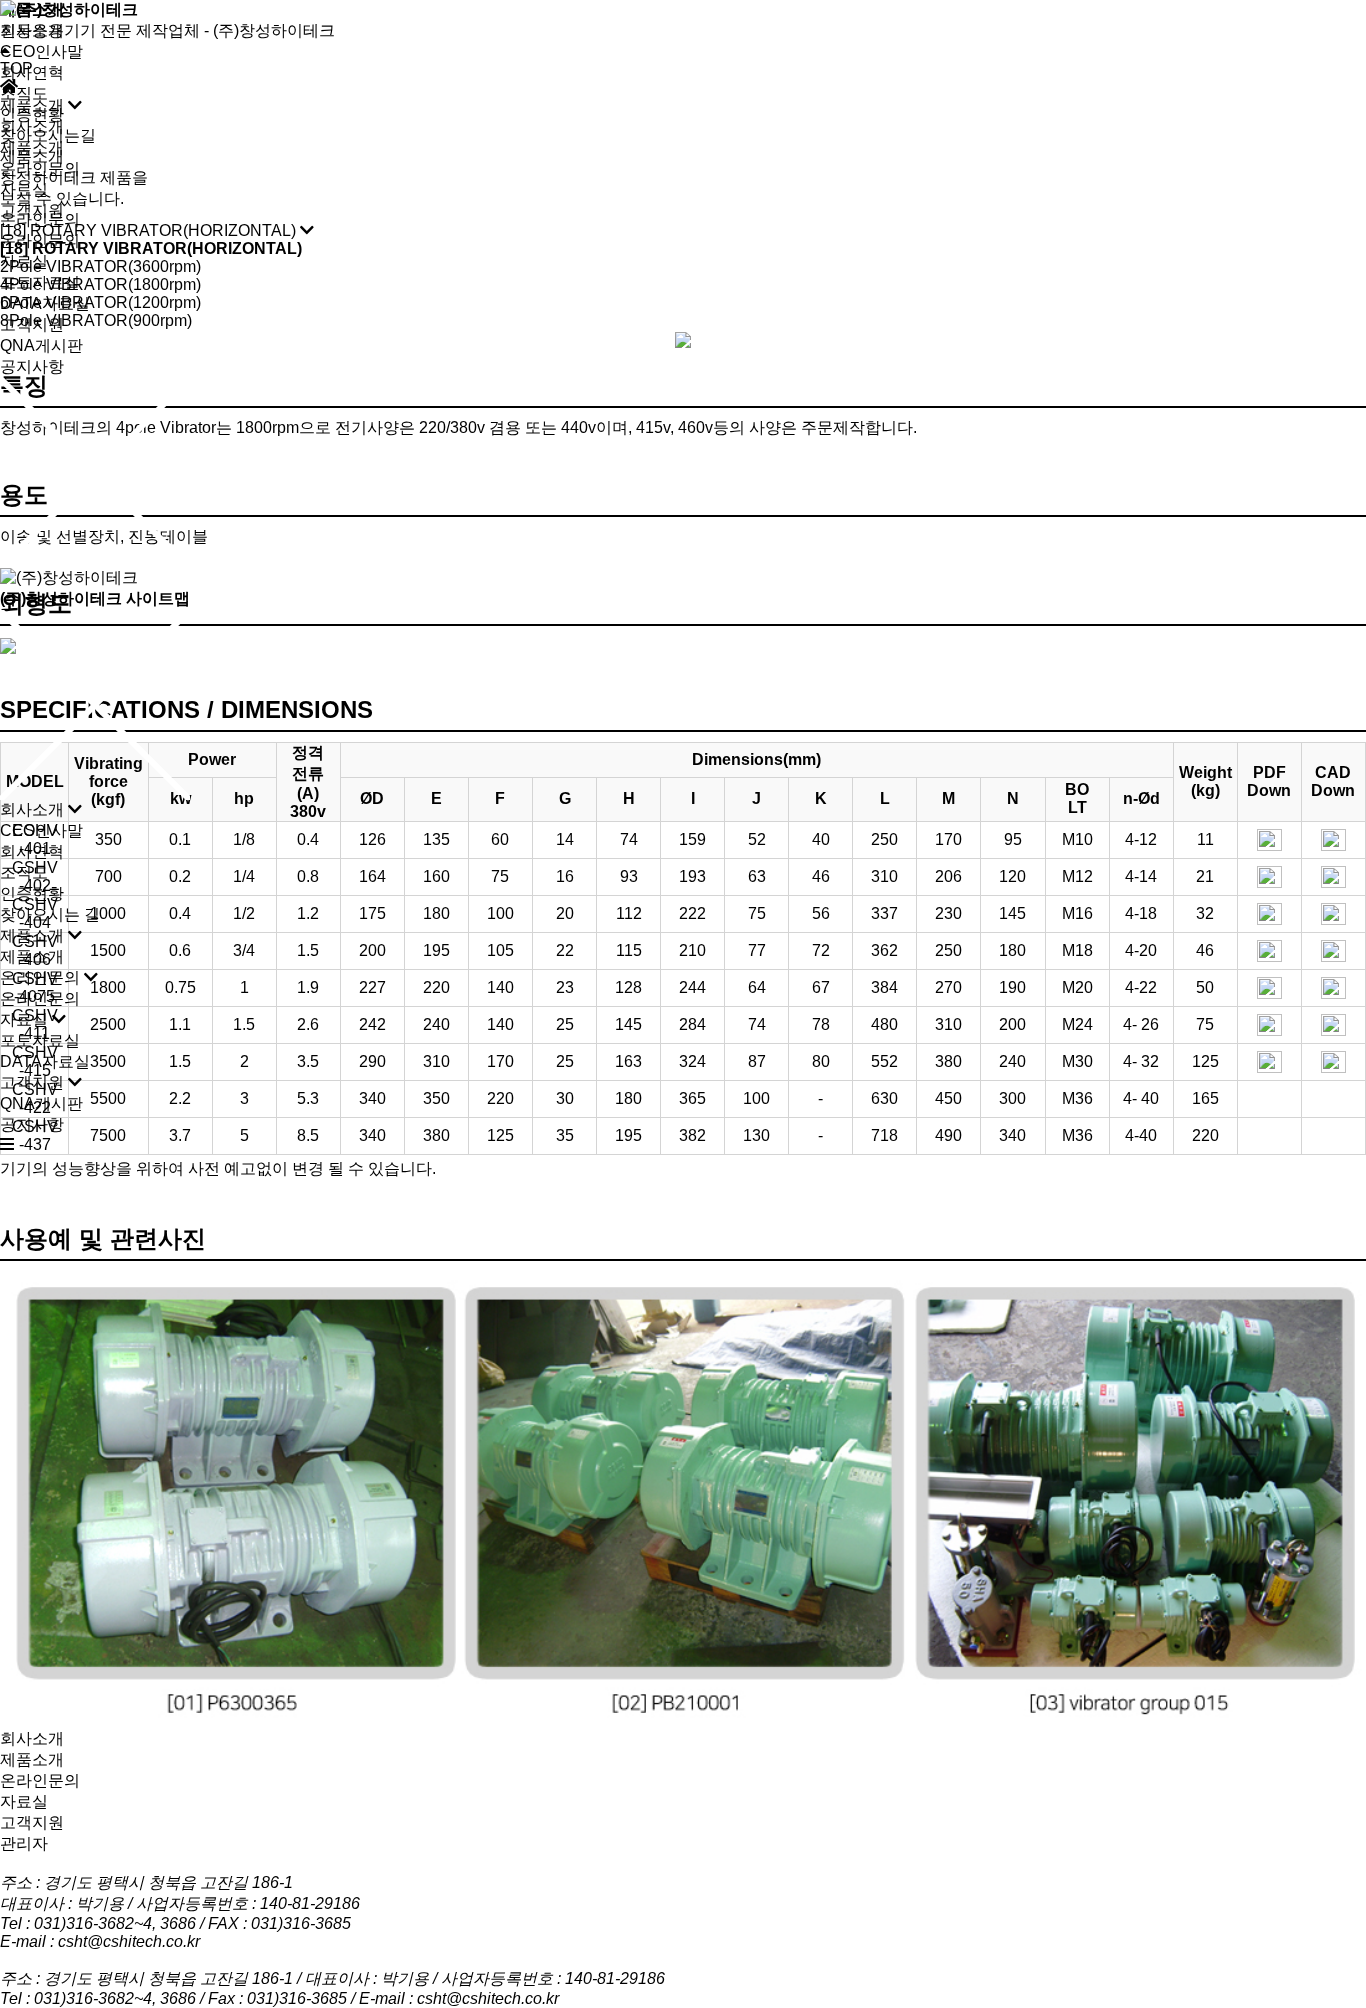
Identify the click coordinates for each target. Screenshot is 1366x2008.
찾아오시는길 (48, 135)
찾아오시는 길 (50, 914)
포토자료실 (40, 282)
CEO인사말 (41, 51)
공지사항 (32, 366)
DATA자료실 (45, 303)
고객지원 (32, 324)
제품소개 (32, 156)
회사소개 (32, 30)
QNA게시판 (41, 345)
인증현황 (32, 114)
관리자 (24, 1843)
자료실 (24, 261)
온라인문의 (40, 219)
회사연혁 (32, 72)
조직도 (24, 93)
